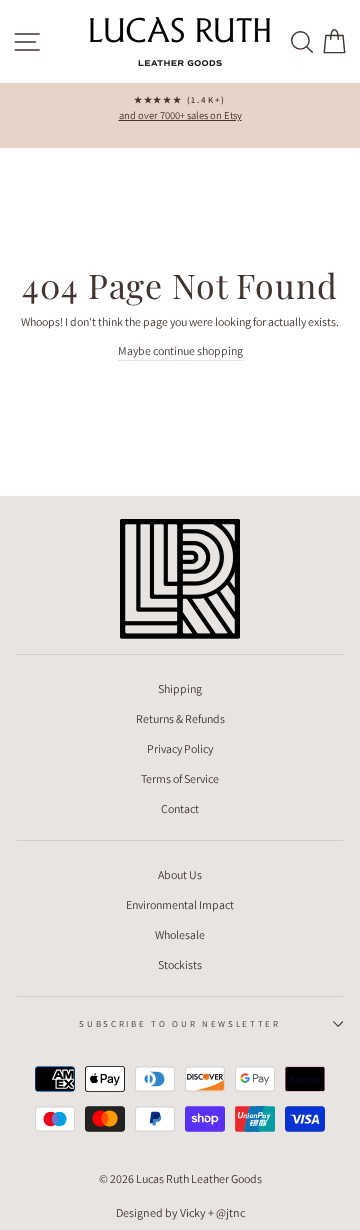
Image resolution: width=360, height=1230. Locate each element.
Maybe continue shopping (180, 350)
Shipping (180, 688)
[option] (180, 108)
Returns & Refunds (180, 718)
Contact (180, 808)
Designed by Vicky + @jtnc (180, 1212)
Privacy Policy (180, 748)
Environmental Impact (180, 904)
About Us (180, 874)
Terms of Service (180, 778)
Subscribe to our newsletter (179, 1024)
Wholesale (180, 934)
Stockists (180, 964)
